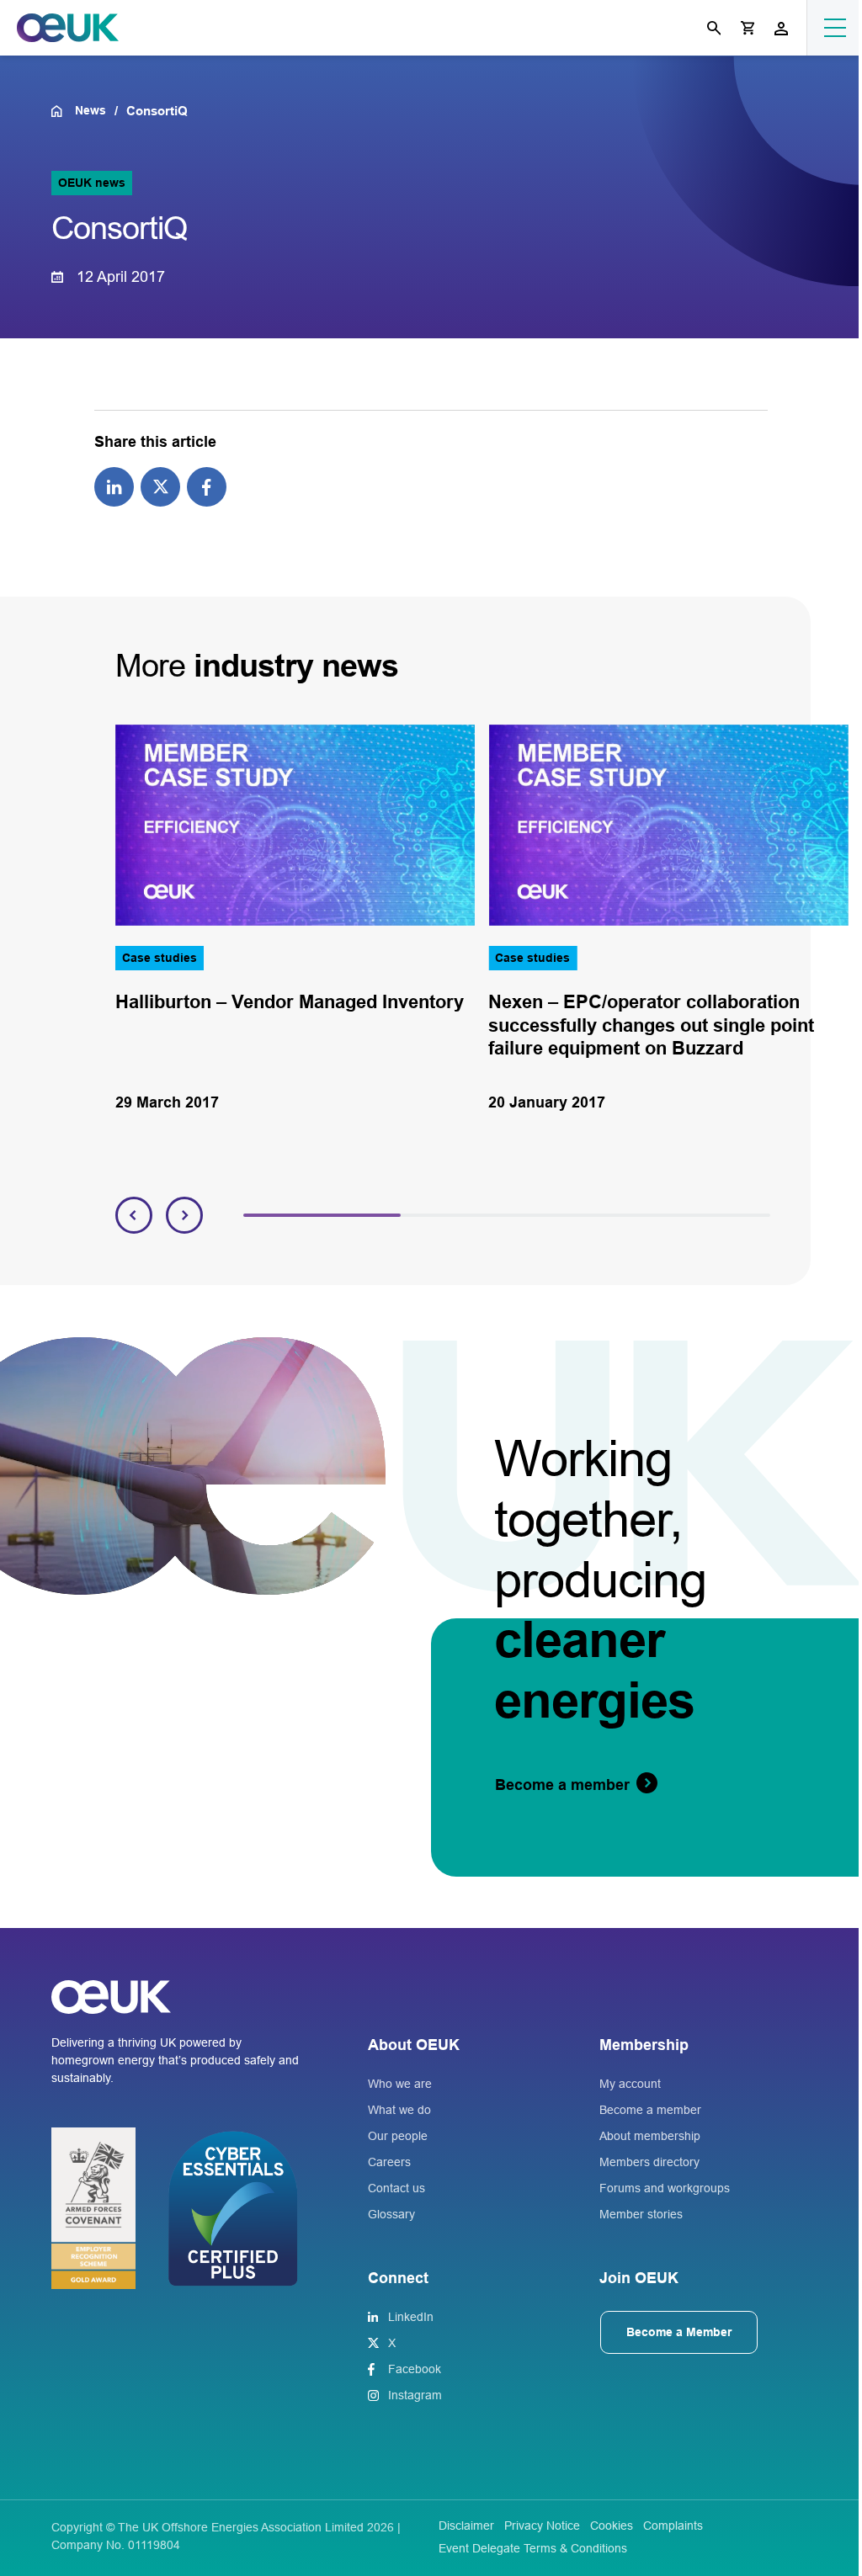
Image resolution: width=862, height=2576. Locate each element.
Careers (389, 2162)
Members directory (649, 2162)
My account (630, 2084)
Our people (398, 2136)
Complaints (673, 2526)
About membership (650, 2136)
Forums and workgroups (665, 2188)
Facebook (415, 2369)
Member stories (641, 2214)
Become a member (650, 2110)
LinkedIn (411, 2317)
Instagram (415, 2395)
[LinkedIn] (114, 486)
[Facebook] (207, 486)
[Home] (63, 111)
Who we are (400, 2084)
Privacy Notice (542, 2526)
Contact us (396, 2188)
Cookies (612, 2526)
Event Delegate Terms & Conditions (533, 2548)
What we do (399, 2110)
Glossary (391, 2214)
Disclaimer (466, 2526)
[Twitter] (160, 486)
